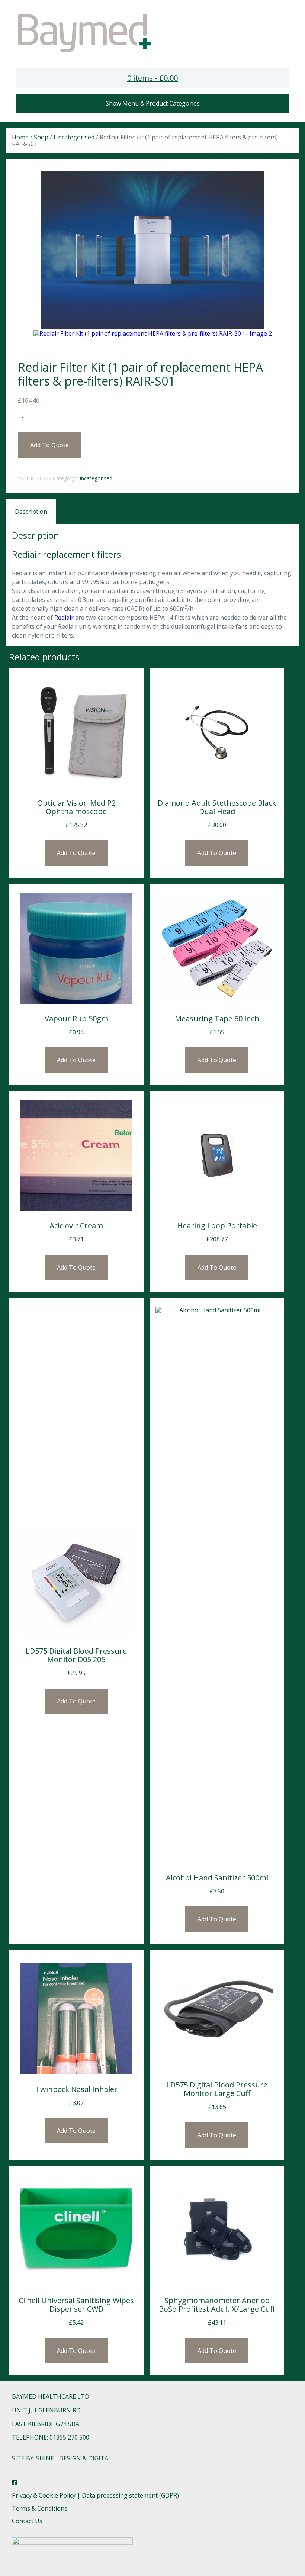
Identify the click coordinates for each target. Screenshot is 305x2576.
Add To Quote (49, 445)
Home (20, 137)
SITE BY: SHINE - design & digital (62, 2458)
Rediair (64, 618)
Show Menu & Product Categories (153, 103)
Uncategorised (74, 137)
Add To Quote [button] (76, 853)
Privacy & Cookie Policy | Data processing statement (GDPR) (95, 2495)
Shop (41, 137)
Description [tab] (31, 512)
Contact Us (27, 2521)
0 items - (152, 78)
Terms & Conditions (40, 2508)
